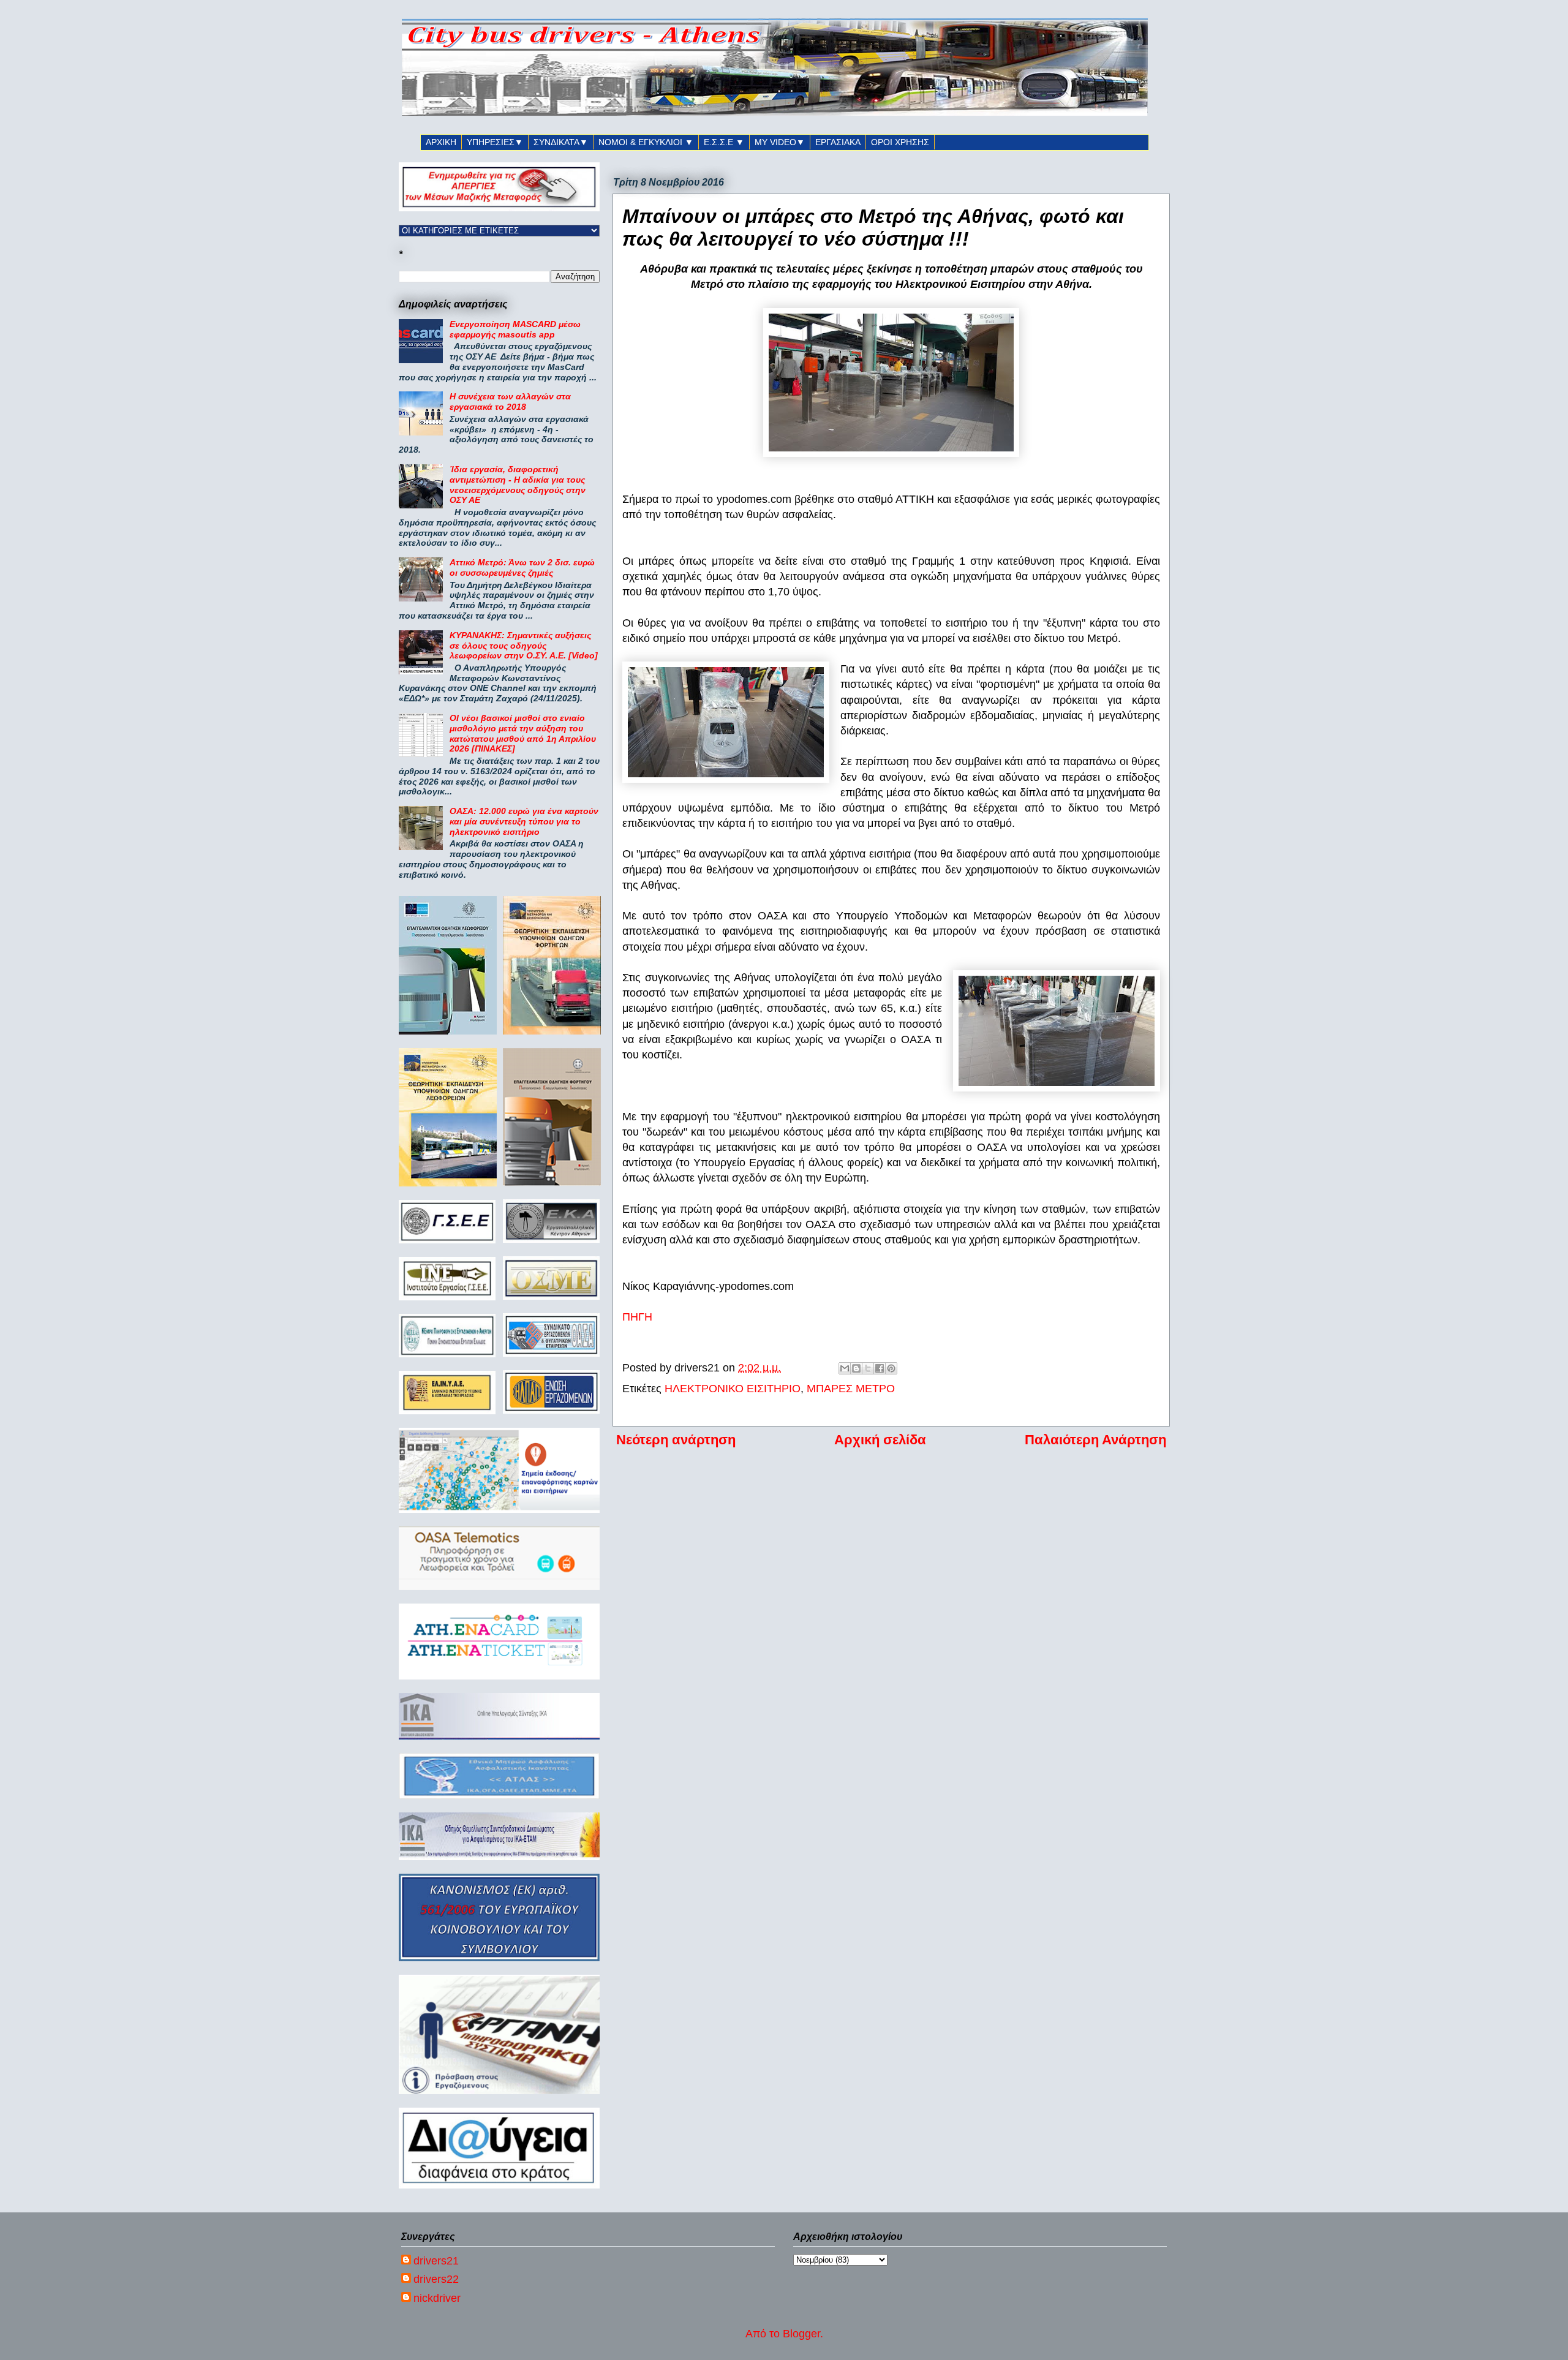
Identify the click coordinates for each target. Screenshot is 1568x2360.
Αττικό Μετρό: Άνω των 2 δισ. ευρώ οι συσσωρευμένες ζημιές (522, 567)
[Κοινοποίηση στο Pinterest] (891, 1368)
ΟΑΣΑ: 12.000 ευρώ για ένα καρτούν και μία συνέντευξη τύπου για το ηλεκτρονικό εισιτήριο (524, 821)
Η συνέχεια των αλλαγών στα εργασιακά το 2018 (510, 402)
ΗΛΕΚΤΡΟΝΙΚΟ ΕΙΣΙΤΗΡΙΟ (733, 1389)
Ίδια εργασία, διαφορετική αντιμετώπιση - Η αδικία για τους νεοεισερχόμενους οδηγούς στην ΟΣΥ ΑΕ (518, 484)
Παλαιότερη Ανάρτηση (1095, 1440)
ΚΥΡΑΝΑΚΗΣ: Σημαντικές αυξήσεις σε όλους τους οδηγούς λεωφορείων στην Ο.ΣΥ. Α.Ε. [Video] (524, 646)
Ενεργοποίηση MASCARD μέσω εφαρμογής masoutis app (515, 329)
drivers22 (436, 2279)
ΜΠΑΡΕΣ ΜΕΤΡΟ (851, 1389)
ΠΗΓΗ (637, 1317)
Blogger (801, 2334)
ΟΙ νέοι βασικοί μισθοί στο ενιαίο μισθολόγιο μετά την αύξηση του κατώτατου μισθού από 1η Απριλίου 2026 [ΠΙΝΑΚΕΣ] (523, 733)
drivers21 (436, 2261)
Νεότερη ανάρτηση (676, 1440)
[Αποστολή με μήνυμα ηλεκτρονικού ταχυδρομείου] (845, 1368)
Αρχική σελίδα (880, 1440)
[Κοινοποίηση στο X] (868, 1368)
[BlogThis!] (856, 1368)
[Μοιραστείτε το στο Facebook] (880, 1368)
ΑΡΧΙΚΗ (441, 142)
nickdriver (437, 2298)
